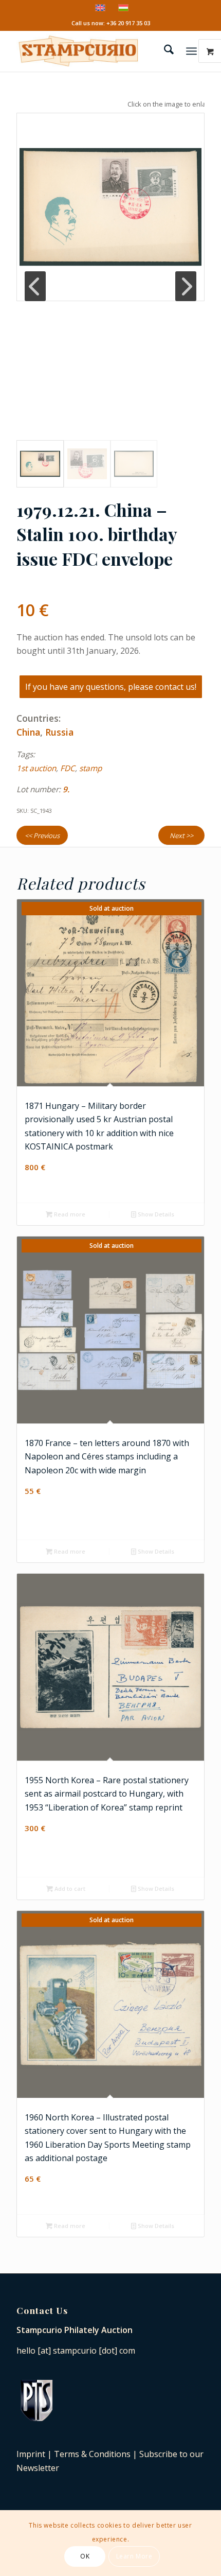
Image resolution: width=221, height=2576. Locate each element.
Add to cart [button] (69, 1889)
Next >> (181, 836)
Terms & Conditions (92, 2454)
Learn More (134, 2556)
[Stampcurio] (91, 51)
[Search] (164, 51)
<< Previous (42, 836)
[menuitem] (164, 51)
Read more (69, 1214)
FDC (68, 768)
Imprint (31, 2454)
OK (85, 2556)
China (28, 732)
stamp (90, 768)
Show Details (155, 1214)
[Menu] (191, 51)
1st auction (36, 768)
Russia (59, 732)
